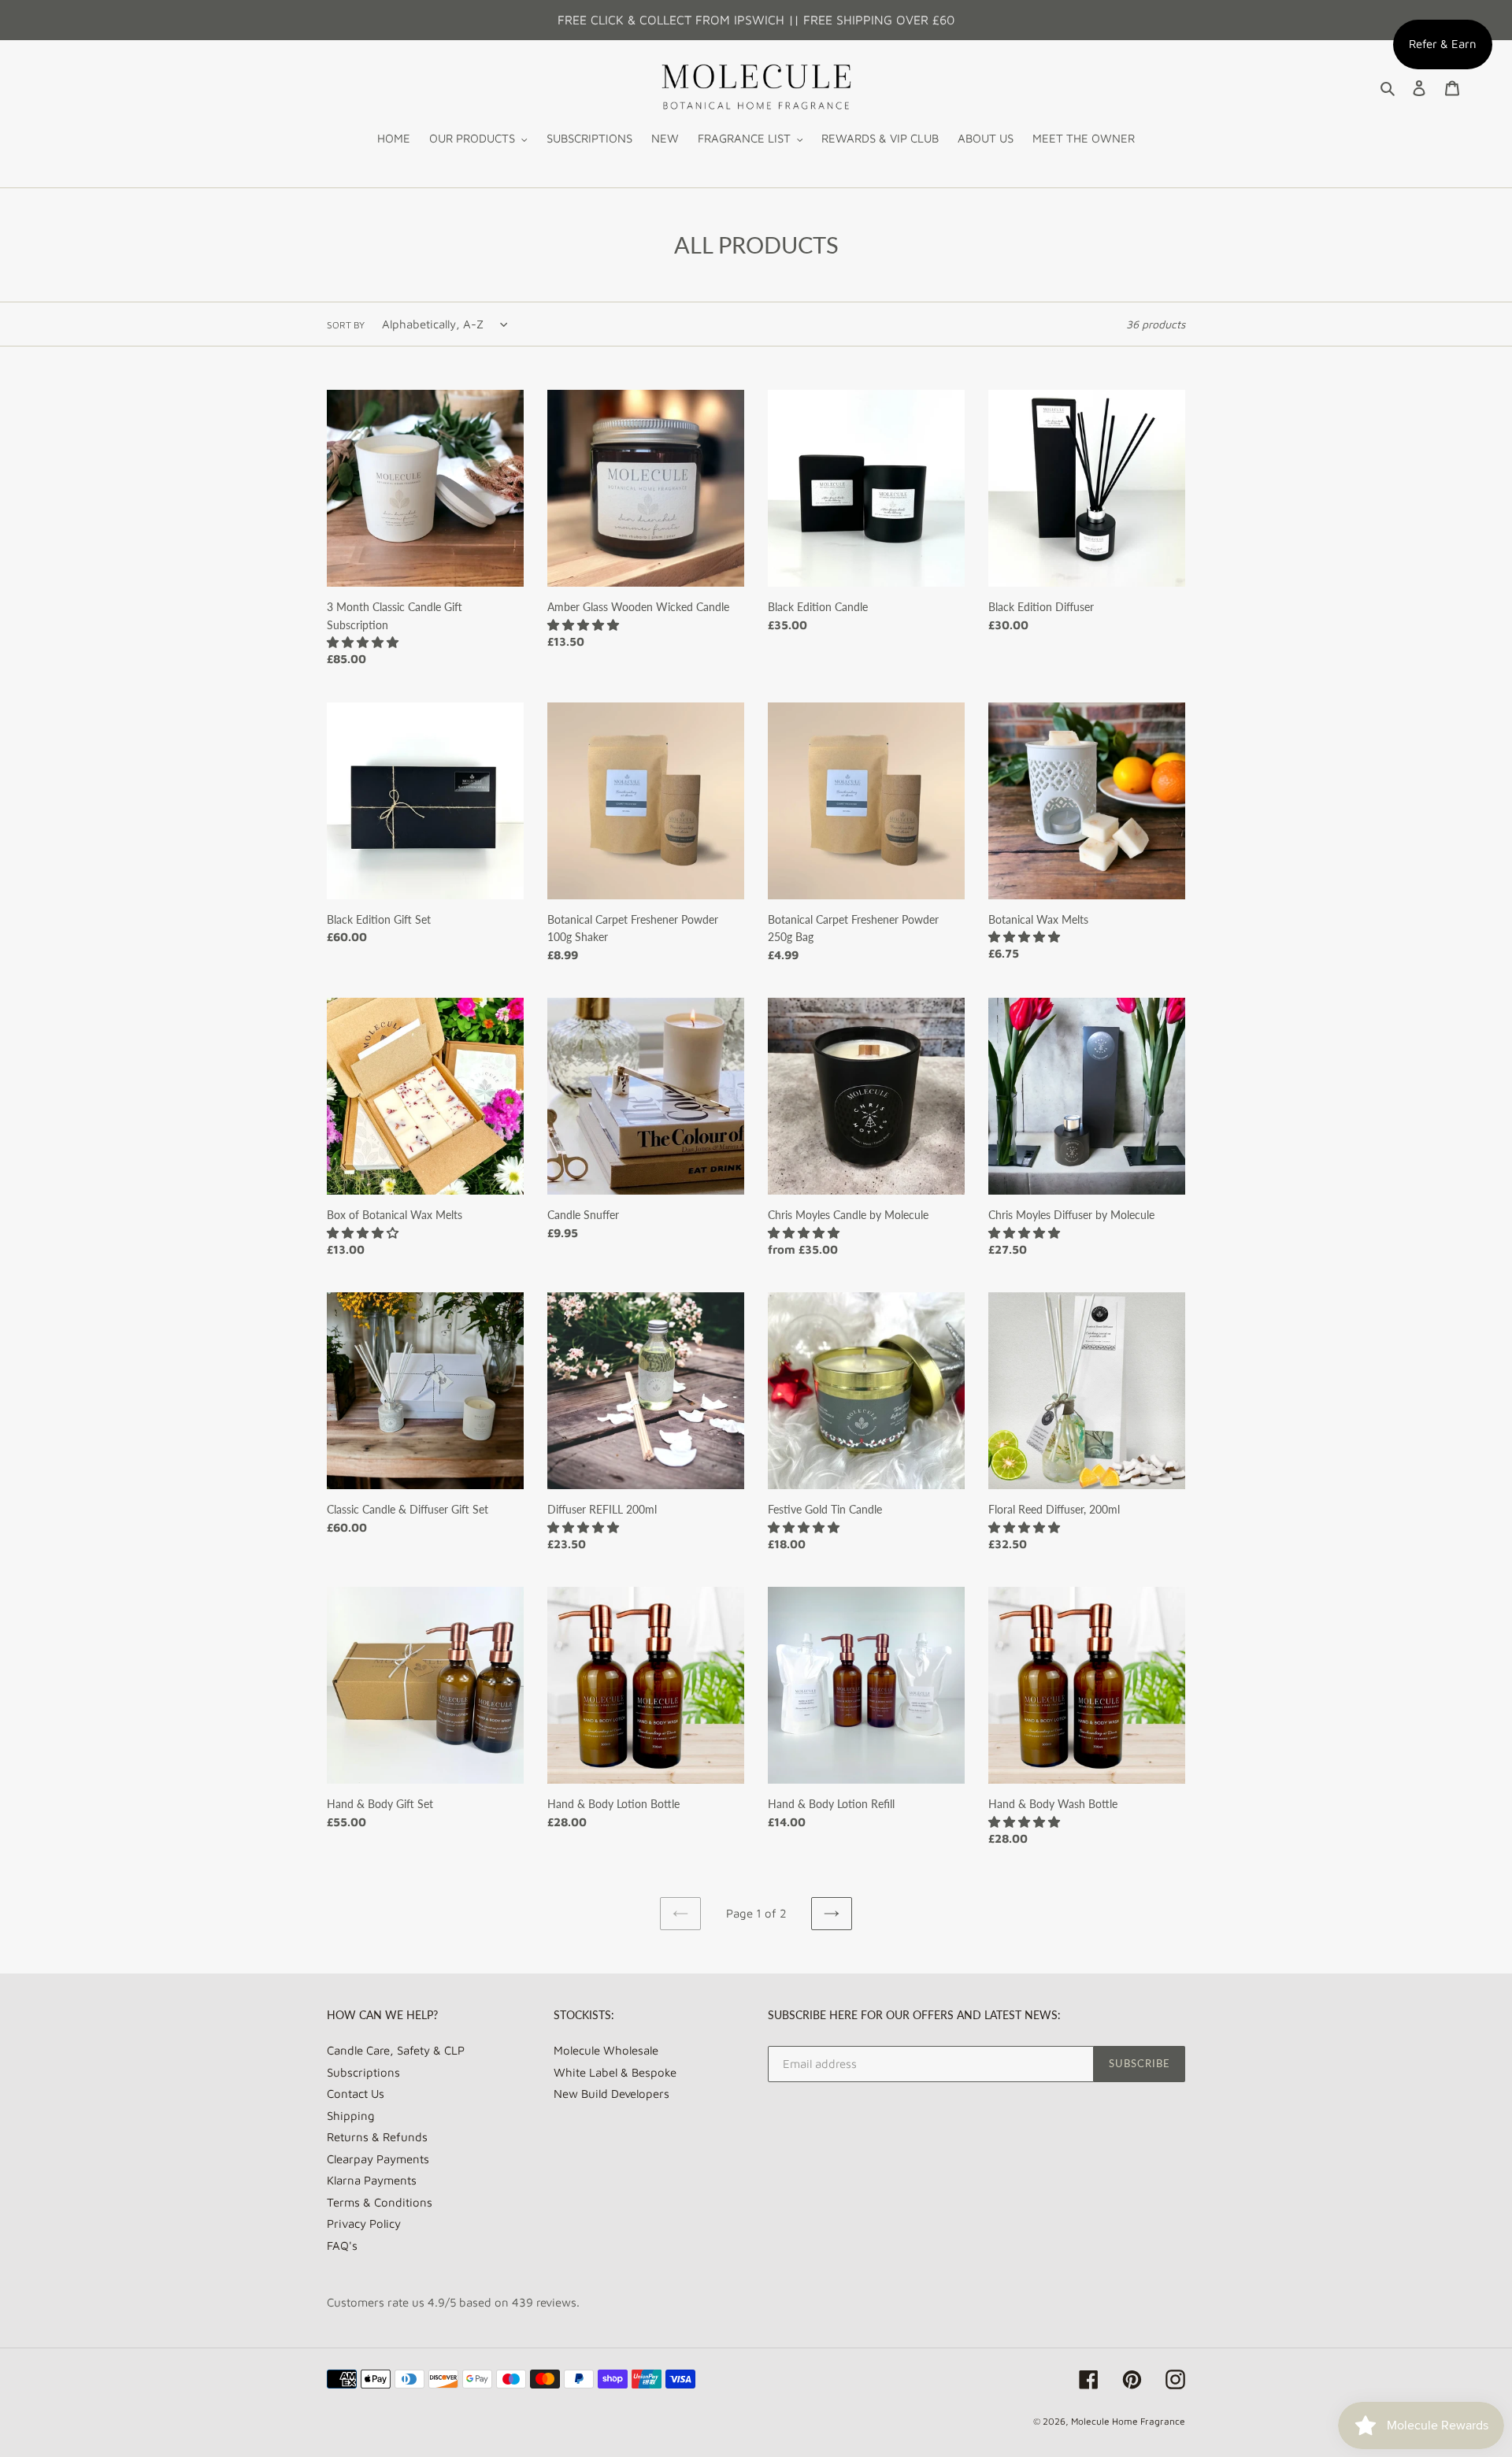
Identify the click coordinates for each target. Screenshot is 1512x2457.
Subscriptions (363, 2072)
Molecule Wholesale (606, 2050)
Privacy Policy (364, 2224)
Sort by (346, 325)
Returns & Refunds (377, 2137)
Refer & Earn (1443, 44)
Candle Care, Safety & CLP (396, 2050)
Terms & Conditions (380, 2202)
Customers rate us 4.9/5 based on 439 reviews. (453, 2302)
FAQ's (342, 2246)
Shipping (351, 2116)
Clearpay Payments (378, 2159)
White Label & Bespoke (615, 2072)
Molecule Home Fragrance (1128, 2421)
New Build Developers (611, 2094)
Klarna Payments (372, 2180)
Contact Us (356, 2094)
